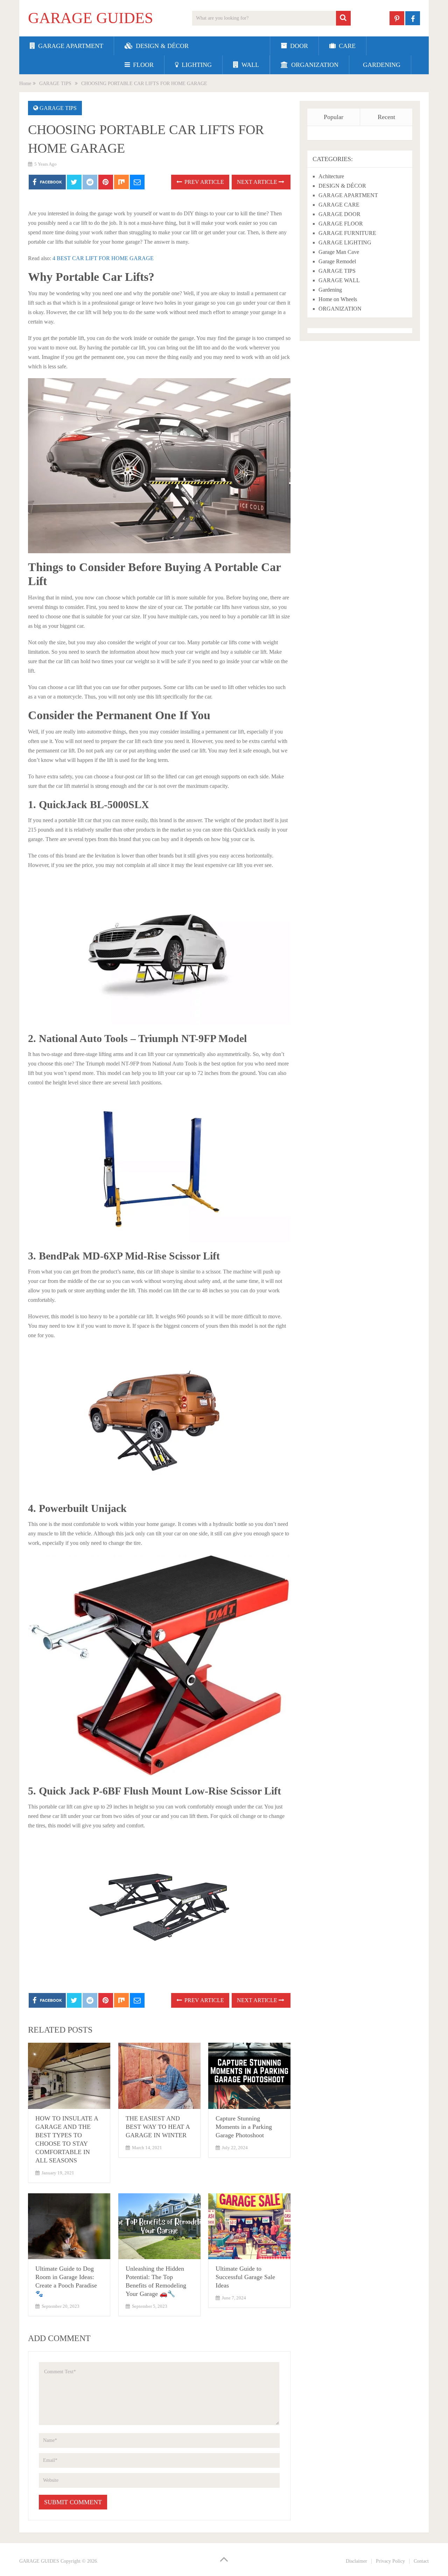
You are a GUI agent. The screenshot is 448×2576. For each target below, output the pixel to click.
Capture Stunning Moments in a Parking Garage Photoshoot (244, 2127)
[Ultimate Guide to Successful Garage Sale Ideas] (249, 2226)
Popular (334, 117)
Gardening (330, 290)
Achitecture (331, 176)
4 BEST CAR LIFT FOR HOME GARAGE (103, 258)
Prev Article (204, 182)
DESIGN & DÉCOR (161, 46)
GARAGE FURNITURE (347, 233)
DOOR (298, 46)
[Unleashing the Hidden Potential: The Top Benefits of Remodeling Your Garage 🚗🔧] (159, 2226)
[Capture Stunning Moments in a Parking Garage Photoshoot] (249, 2076)
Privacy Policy (390, 2561)
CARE (346, 46)
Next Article (258, 182)
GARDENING (381, 65)
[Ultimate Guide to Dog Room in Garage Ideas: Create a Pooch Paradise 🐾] (69, 2226)
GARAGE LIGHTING (345, 242)
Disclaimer (356, 2561)
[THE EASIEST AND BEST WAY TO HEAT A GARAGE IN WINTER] (159, 2076)
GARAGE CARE (339, 205)
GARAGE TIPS (58, 108)
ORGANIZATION (314, 65)
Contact (421, 2561)
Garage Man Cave (339, 252)
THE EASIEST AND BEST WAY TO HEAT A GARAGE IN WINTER (158, 2127)
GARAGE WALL (339, 280)
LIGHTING (196, 65)
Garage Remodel (337, 261)
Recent (386, 117)
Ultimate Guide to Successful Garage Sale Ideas (245, 2277)
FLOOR (142, 65)
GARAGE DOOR (339, 214)
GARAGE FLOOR (341, 224)
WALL (249, 65)
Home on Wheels (338, 299)
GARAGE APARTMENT (70, 46)
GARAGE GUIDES (90, 18)
